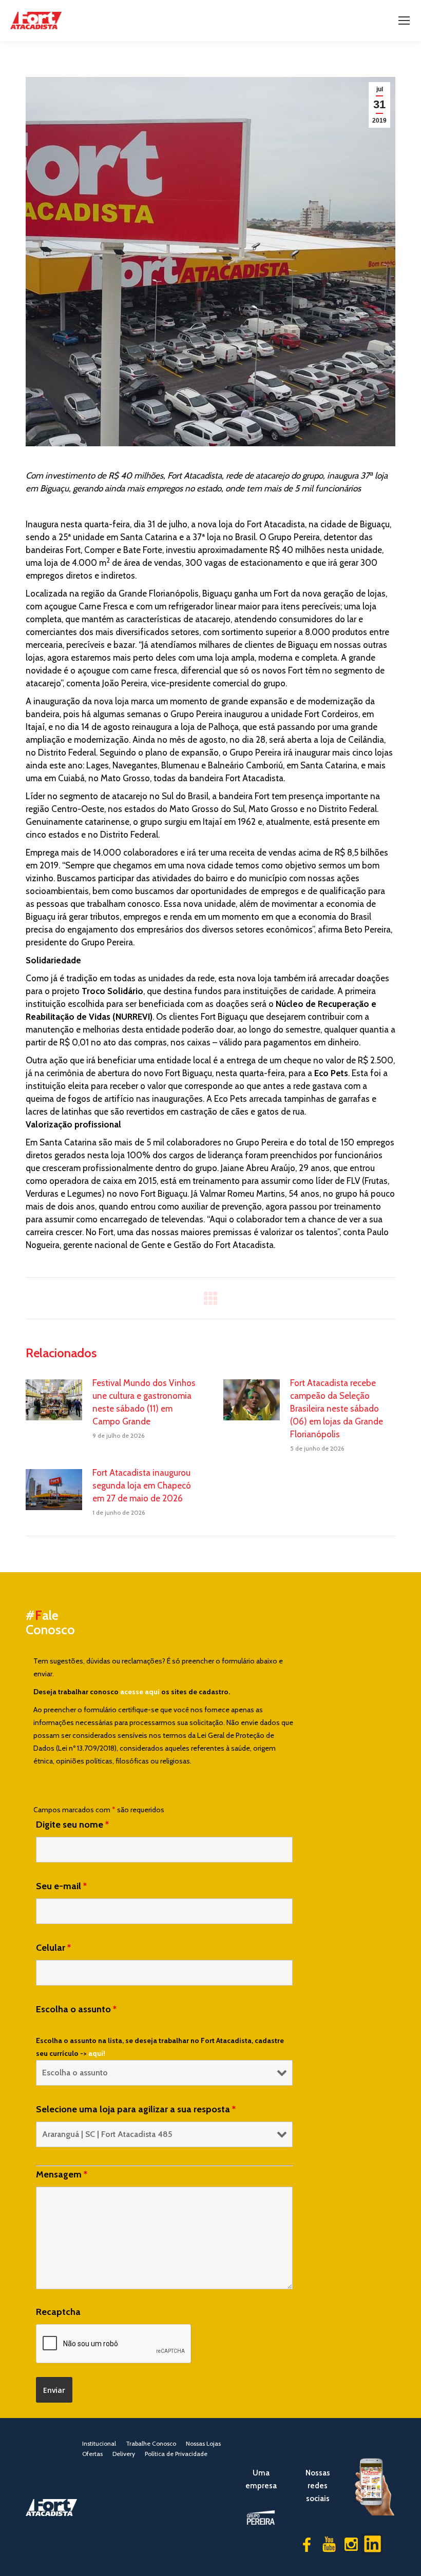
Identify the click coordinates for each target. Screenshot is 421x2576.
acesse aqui (140, 1692)
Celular (53, 1948)
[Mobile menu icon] (404, 21)
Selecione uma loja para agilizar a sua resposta (136, 2109)
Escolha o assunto (76, 2009)
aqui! (97, 2053)
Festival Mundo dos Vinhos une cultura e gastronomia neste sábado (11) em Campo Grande (144, 1402)
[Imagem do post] (54, 1400)
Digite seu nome (72, 1825)
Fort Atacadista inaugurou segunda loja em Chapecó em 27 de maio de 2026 (142, 1485)
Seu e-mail (61, 1886)
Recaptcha (58, 2312)
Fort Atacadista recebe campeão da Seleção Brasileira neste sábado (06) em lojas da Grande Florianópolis (337, 1409)
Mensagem (62, 2174)
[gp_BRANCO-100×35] (261, 2518)
